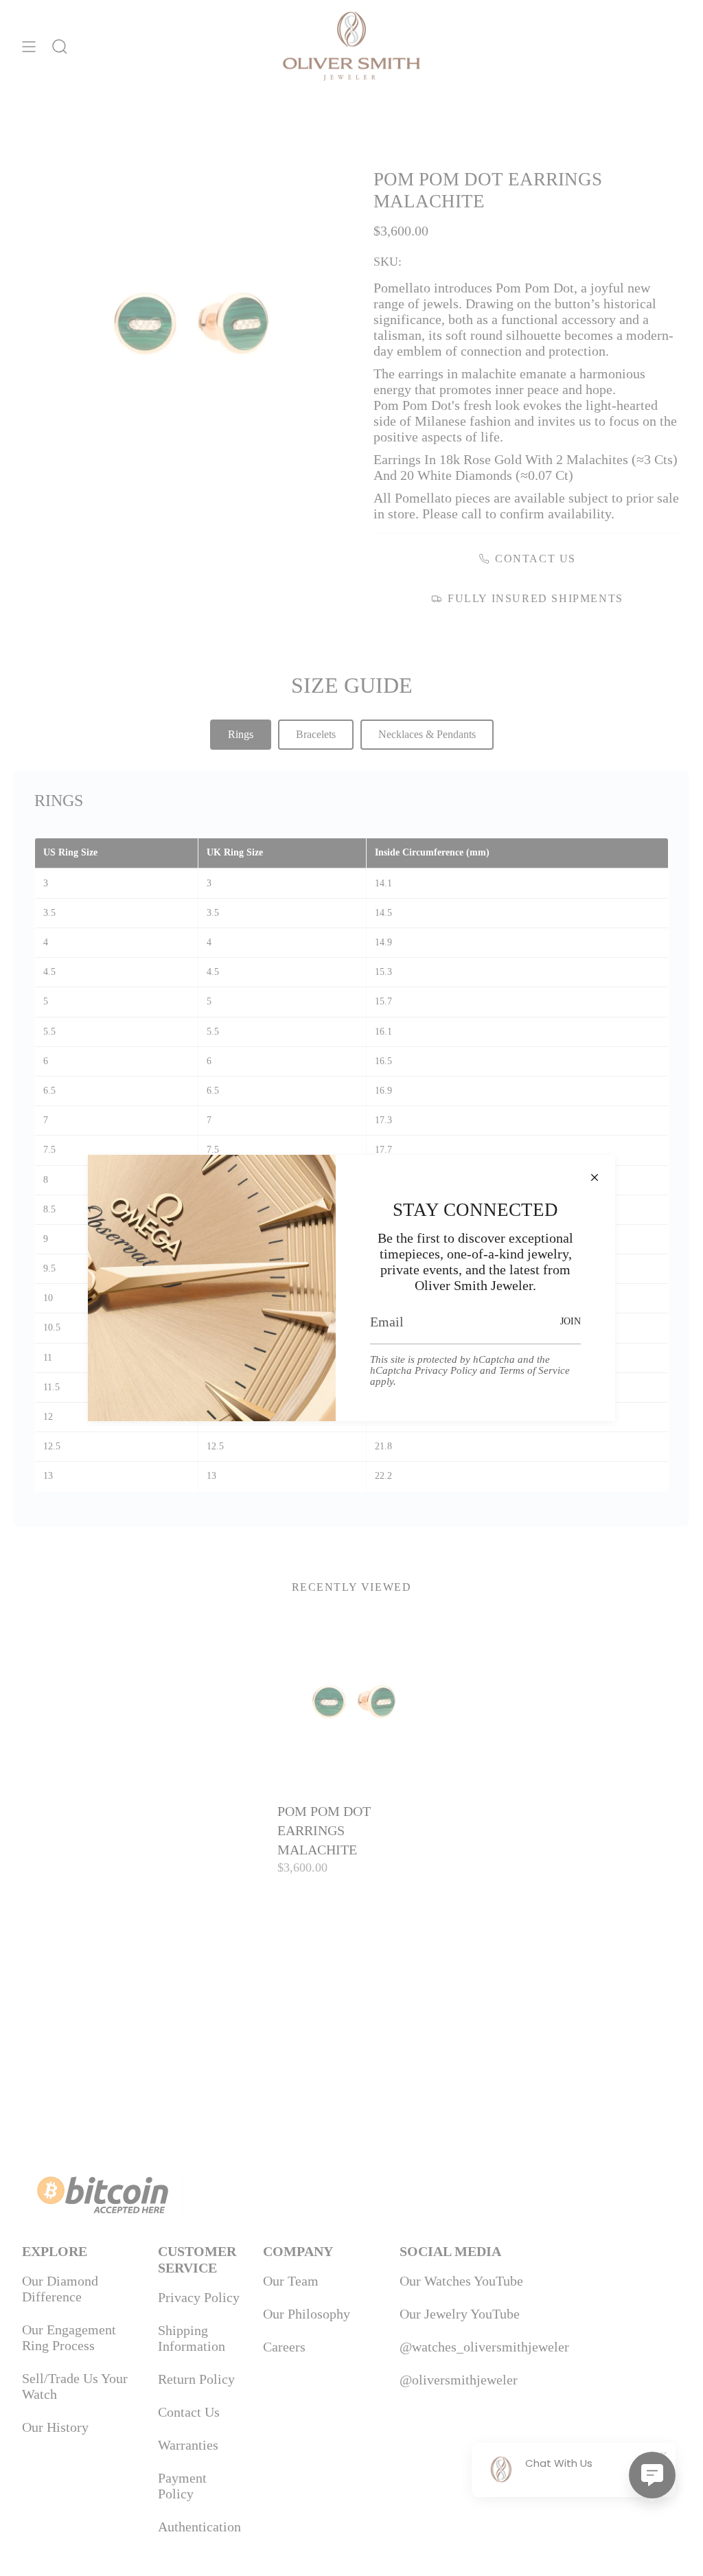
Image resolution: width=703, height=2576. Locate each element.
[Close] (595, 1175)
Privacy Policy (446, 1370)
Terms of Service (534, 1370)
